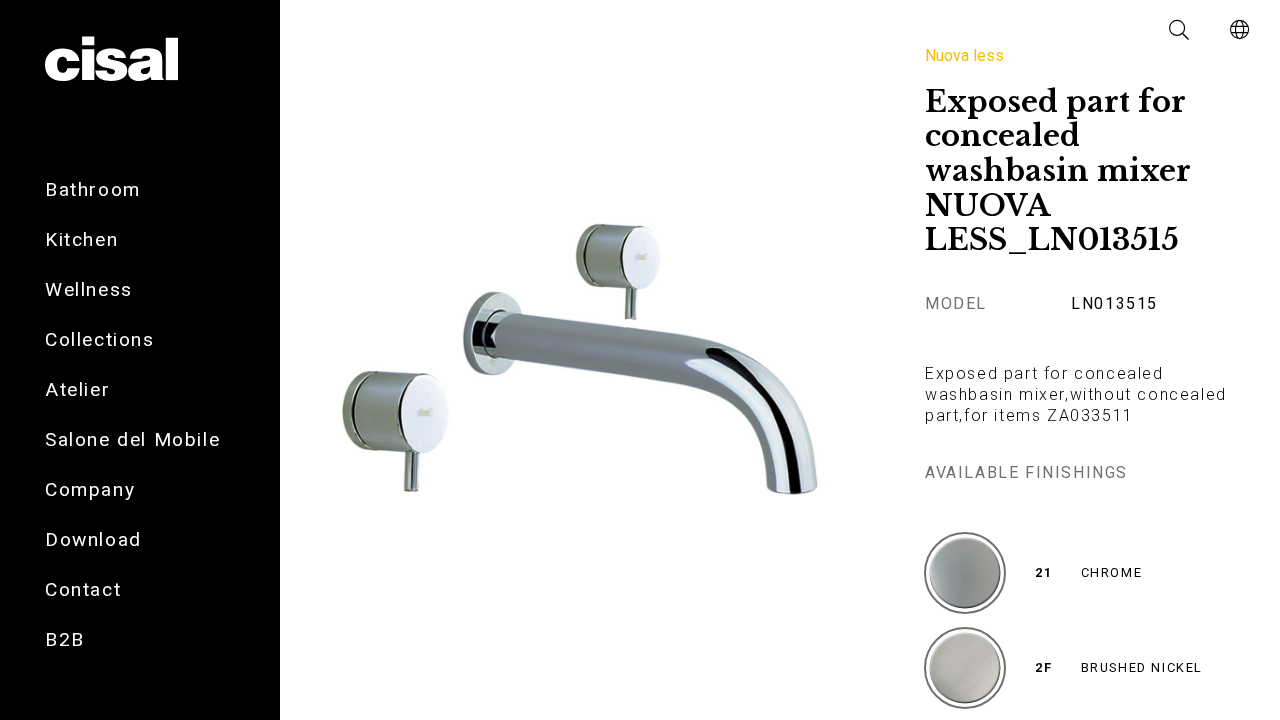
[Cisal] (111, 60)
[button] (1180, 30)
